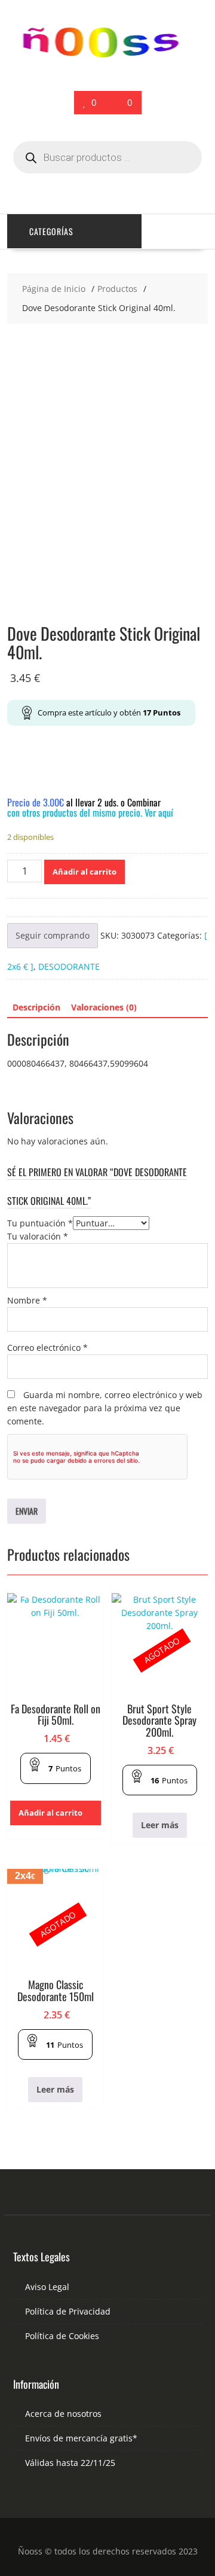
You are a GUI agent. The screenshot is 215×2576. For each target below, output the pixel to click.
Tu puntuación (40, 1223)
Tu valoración (38, 1236)
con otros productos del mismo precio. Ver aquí (90, 812)
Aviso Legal (47, 2287)
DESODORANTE (69, 966)
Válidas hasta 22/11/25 (70, 2463)
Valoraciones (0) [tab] (104, 1007)
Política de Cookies (62, 2336)
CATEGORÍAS (51, 231)
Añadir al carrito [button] (50, 1813)
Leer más (160, 1825)
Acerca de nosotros (63, 2414)
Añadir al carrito (85, 872)
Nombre (27, 1300)
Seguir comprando (53, 935)
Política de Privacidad (68, 2311)
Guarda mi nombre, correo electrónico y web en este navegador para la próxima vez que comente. (105, 1408)
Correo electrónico (47, 1348)
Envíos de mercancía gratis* (81, 2438)
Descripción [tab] (36, 1007)
